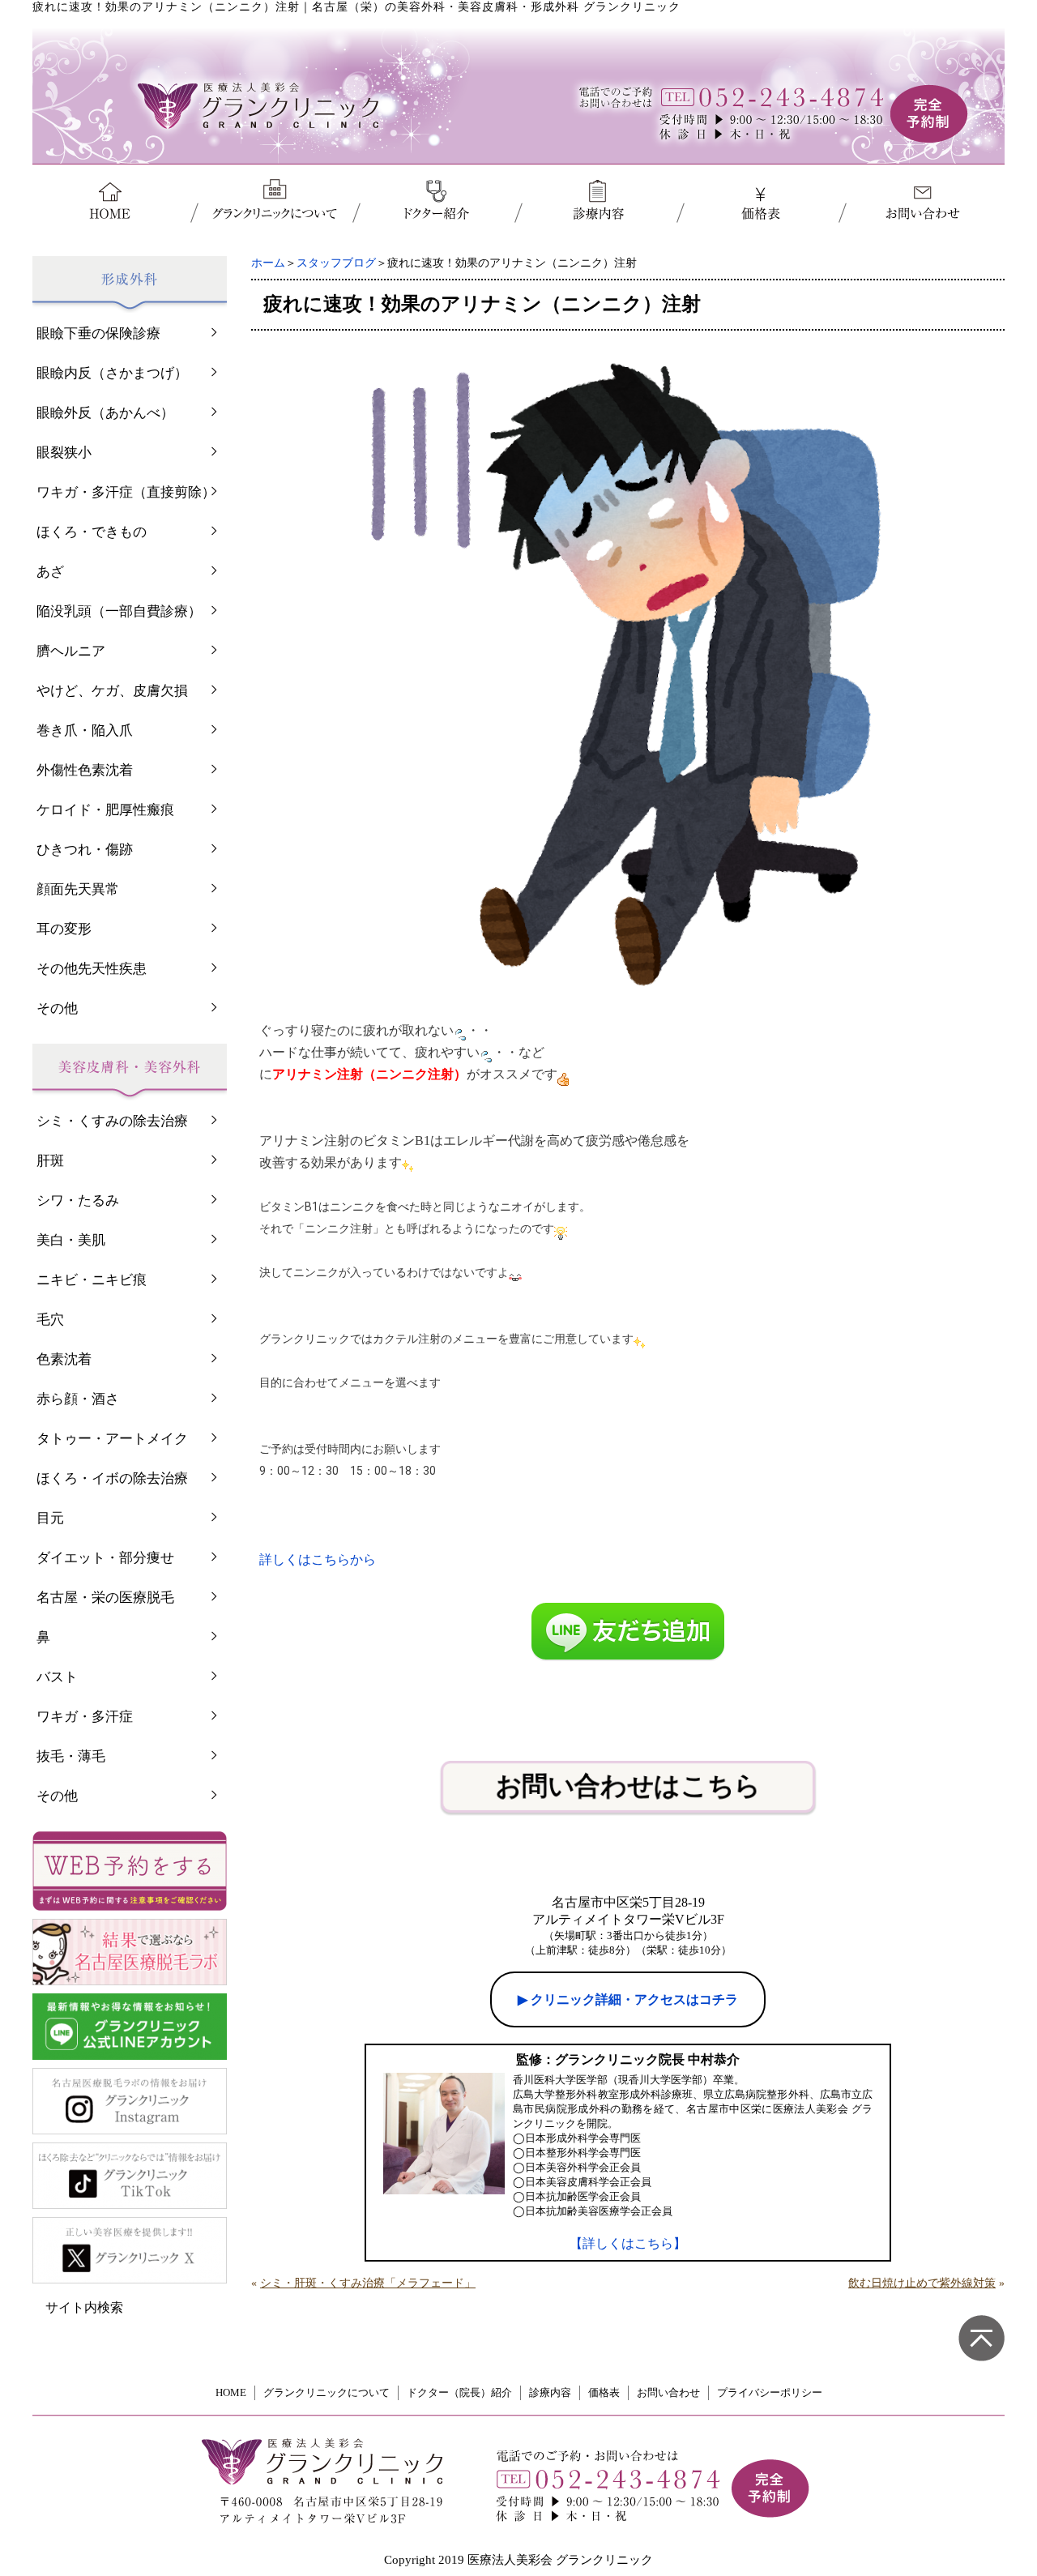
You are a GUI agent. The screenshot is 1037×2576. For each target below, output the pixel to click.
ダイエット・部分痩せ (105, 1558)
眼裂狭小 (64, 453)
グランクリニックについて (326, 2392)
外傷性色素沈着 (85, 770)
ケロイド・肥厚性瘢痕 (105, 810)
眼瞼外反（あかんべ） (105, 413)
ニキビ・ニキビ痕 (92, 1280)
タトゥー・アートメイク (112, 1439)
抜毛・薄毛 (71, 1756)
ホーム (268, 263)
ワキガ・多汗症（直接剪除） (126, 492)
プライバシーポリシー (770, 2392)
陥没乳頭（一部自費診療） (119, 611)
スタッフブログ (336, 263)
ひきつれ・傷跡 (85, 850)
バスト (57, 1677)
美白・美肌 (71, 1240)
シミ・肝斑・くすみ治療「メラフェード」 (368, 2283)
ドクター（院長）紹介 (459, 2392)
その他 (57, 1008)
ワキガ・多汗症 (85, 1717)
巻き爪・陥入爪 (85, 731)
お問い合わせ (668, 2392)
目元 (50, 1518)
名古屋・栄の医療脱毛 (105, 1598)
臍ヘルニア (71, 651)
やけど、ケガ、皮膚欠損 (112, 691)
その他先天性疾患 (92, 969)
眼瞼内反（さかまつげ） (112, 373)
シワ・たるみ (78, 1200)
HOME (231, 2392)
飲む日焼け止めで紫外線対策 (922, 2283)
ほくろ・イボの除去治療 (112, 1478)
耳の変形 (64, 929)
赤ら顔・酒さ (78, 1399)
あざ (50, 572)
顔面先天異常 (78, 889)
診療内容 (550, 2392)
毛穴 (50, 1320)
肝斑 (50, 1161)
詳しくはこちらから (318, 1559)
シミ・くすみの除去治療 (112, 1121)
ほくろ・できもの (92, 532)
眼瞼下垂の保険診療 (98, 333)
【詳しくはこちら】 (628, 2243)
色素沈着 (64, 1359)
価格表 (604, 2392)
